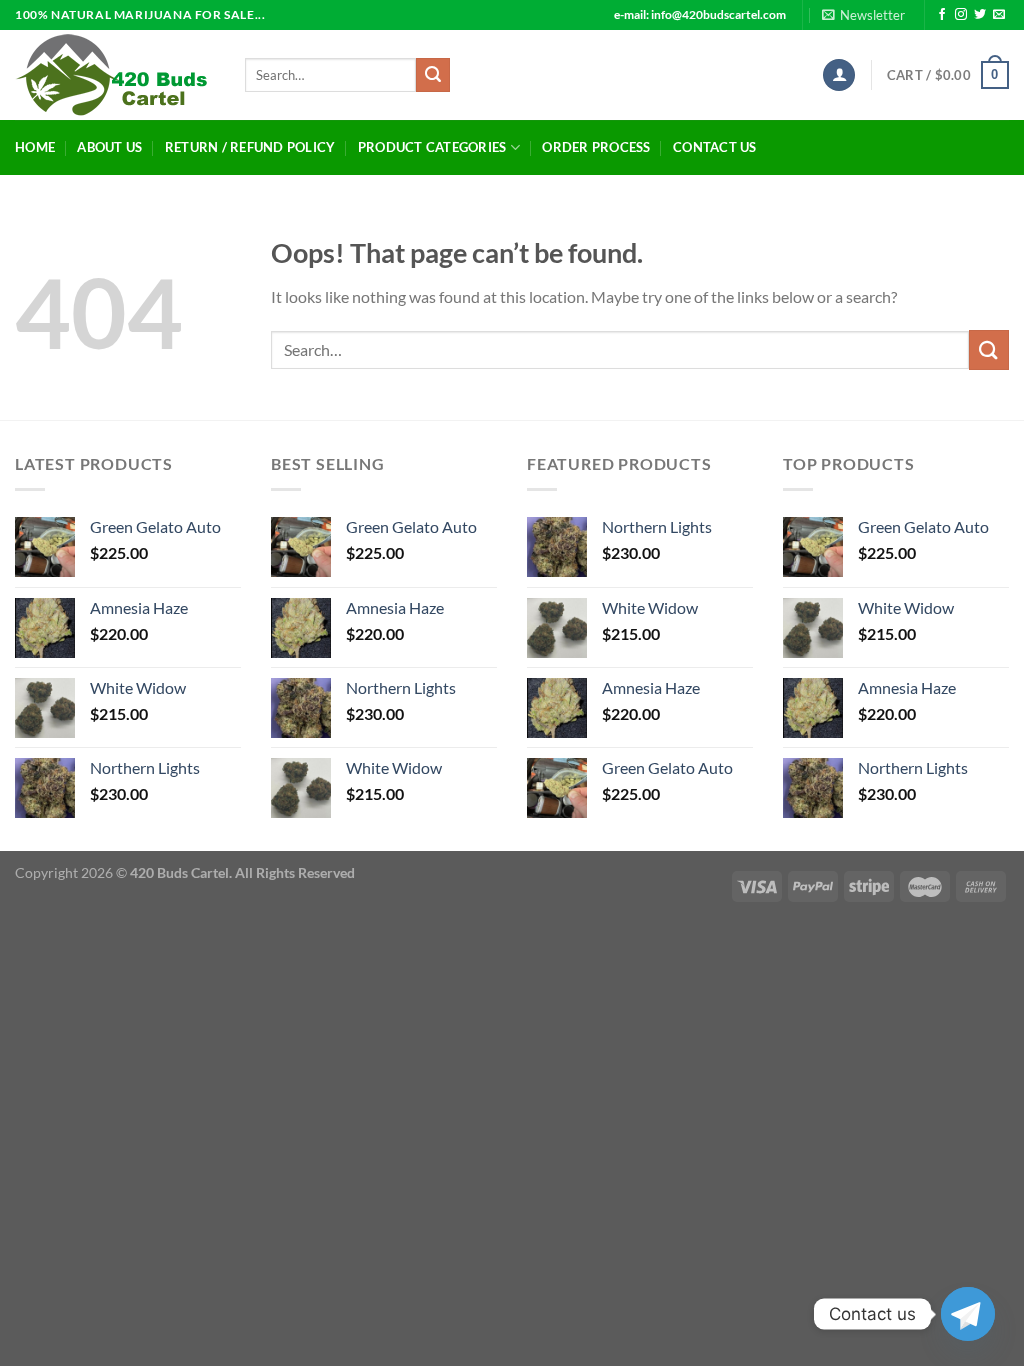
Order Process (596, 147)
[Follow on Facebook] (942, 15)
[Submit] (433, 75)
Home (35, 147)
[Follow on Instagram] (961, 15)
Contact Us (715, 147)
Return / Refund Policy (250, 147)
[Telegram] (968, 1314)
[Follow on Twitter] (980, 15)
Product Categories (432, 147)
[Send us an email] (999, 15)
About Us (109, 147)
